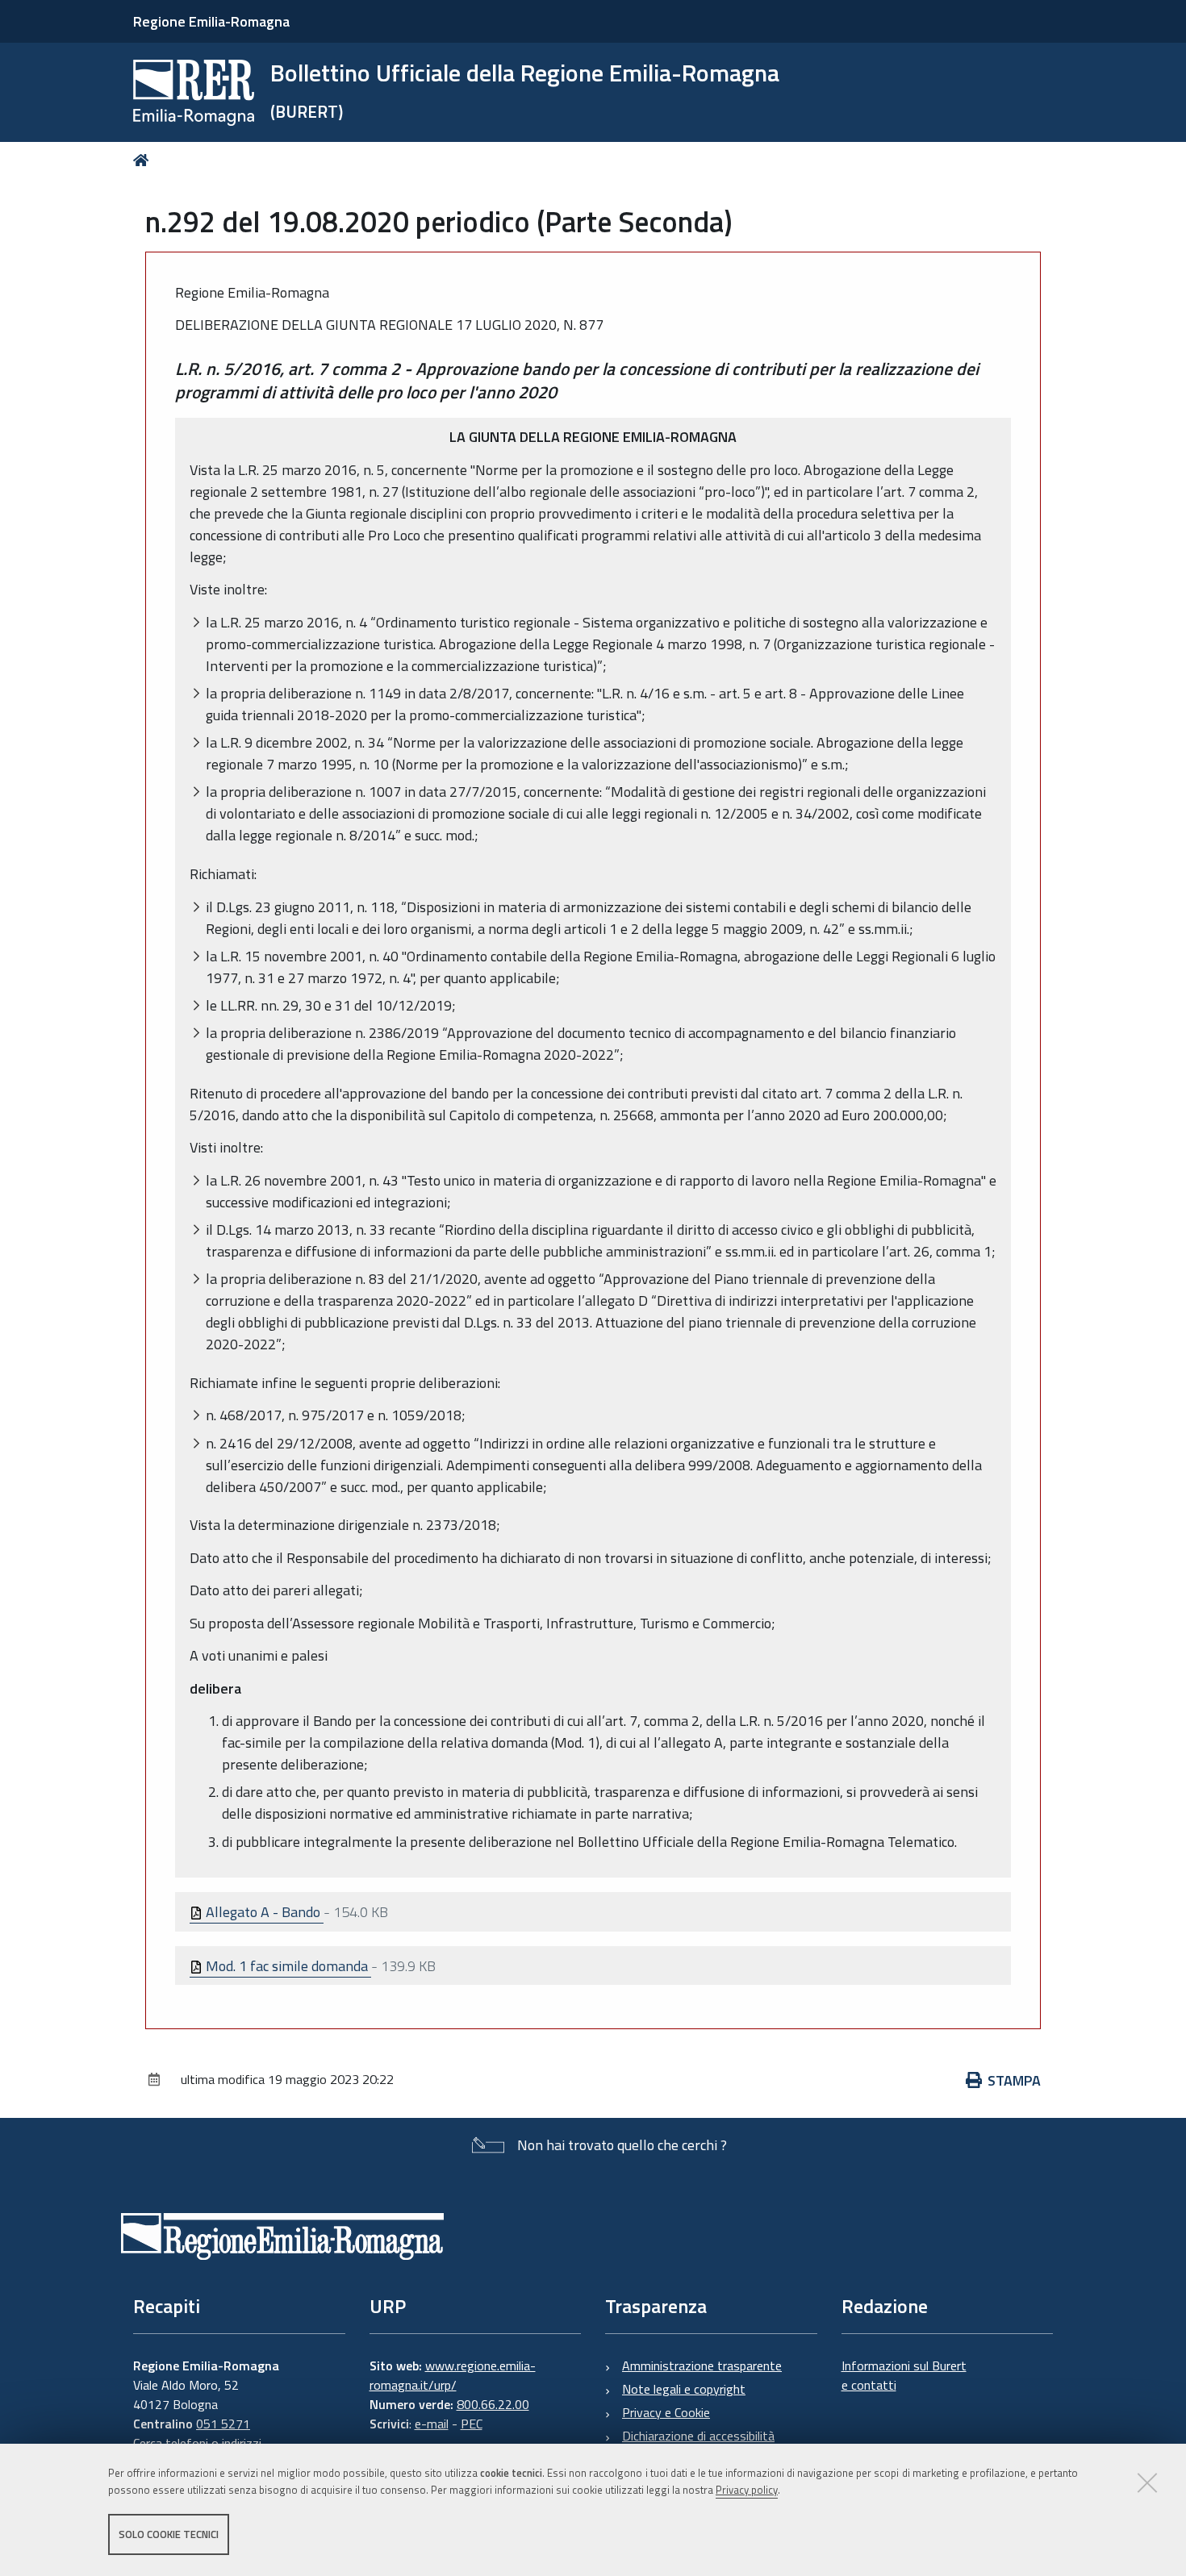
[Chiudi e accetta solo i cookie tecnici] (1147, 2482)
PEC (472, 2424)
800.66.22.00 (493, 2404)
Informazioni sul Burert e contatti (904, 2375)
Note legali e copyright (684, 2389)
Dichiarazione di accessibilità (698, 2436)
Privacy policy (747, 2490)
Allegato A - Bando (263, 1912)
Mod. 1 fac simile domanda (287, 1966)
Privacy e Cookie (666, 2412)
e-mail (432, 2424)
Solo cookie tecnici (169, 2534)
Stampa (1014, 2080)
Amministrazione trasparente (702, 2366)
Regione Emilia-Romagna (211, 21)
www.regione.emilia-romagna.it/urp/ (453, 2375)
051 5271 (223, 2424)
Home (144, 160)
